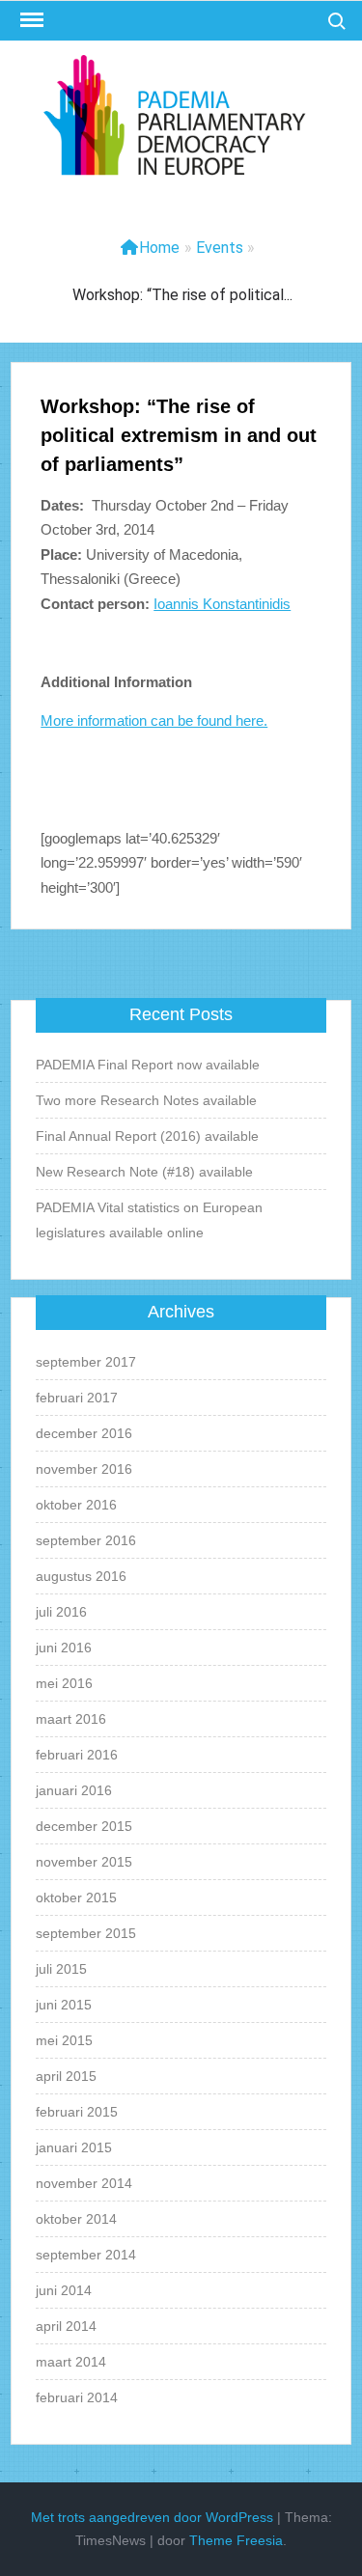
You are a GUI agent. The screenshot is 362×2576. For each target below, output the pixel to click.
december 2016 (84, 1433)
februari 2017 (77, 1398)
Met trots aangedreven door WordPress (152, 2517)
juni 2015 (64, 2005)
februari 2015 (77, 2112)
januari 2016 (74, 1790)
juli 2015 (61, 1969)
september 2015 (86, 1933)
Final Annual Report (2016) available (147, 1136)
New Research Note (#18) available (144, 1172)
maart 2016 (71, 1719)
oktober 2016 (76, 1505)
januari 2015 (74, 2147)
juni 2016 (64, 1648)
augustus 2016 (81, 1576)
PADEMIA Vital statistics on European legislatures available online (149, 1220)
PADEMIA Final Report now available (148, 1065)
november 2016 (84, 1469)
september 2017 (86, 1362)
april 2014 (66, 2326)
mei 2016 (64, 1683)
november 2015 (84, 1862)
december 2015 (84, 1826)
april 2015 (66, 2076)
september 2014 (86, 2255)
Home (159, 248)
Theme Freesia (236, 2540)
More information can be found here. (154, 720)
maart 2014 (71, 2362)
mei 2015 (64, 2040)
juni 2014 (64, 2290)
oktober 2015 (76, 1897)
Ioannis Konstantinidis (222, 604)
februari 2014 (77, 2397)
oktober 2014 (76, 2219)
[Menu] (30, 20)
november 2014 (84, 2183)
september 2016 (86, 1540)
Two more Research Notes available (146, 1100)
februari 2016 (77, 1755)
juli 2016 (61, 1612)
